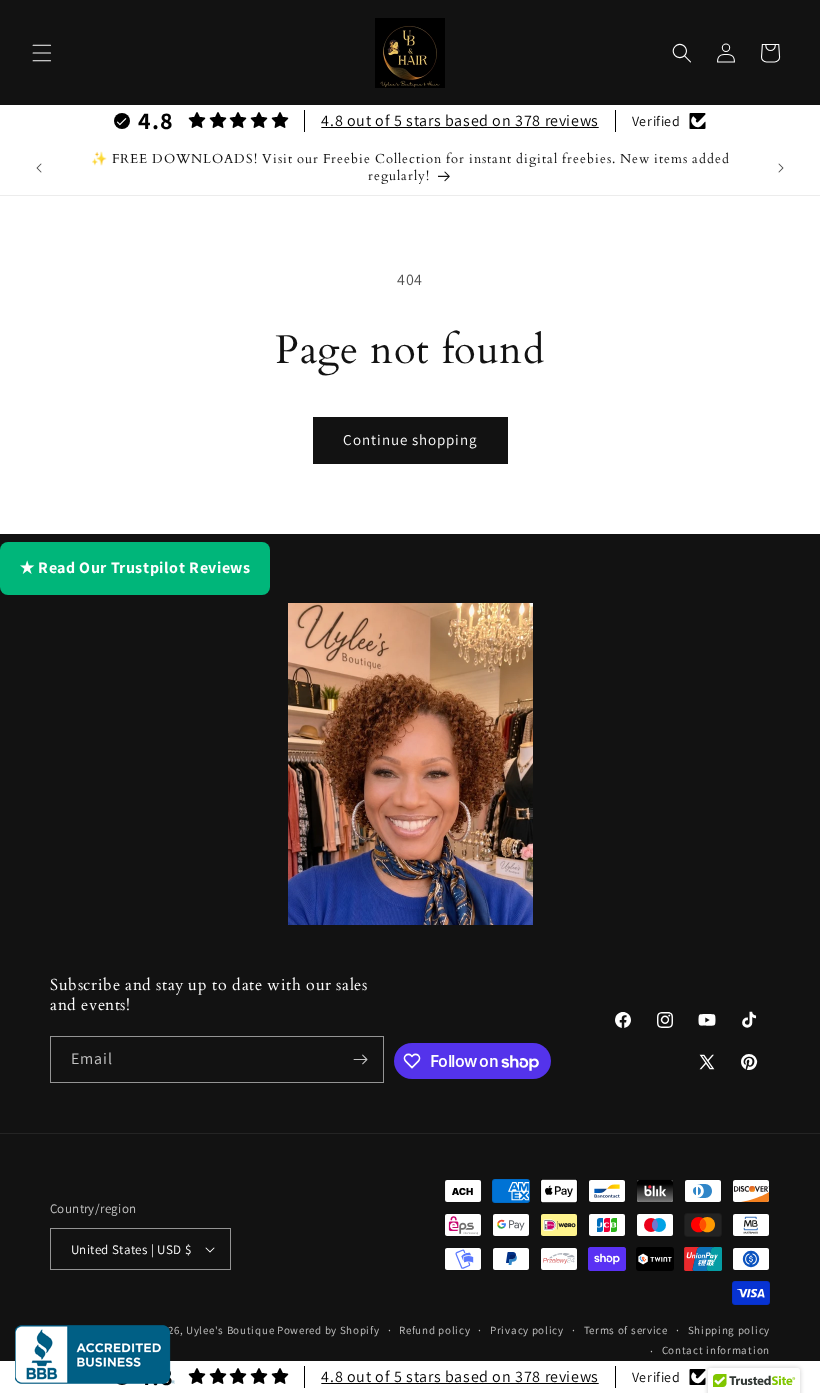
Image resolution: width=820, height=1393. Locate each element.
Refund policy (434, 1330)
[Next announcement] (781, 168)
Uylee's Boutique (230, 1330)
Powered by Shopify (328, 1330)
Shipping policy (729, 1330)
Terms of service (626, 1330)
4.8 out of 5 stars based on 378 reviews (459, 120)
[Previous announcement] (39, 168)
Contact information (716, 1350)
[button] (42, 53)
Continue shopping (410, 439)
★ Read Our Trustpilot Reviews (135, 567)
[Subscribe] (361, 1059)
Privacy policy (527, 1330)
